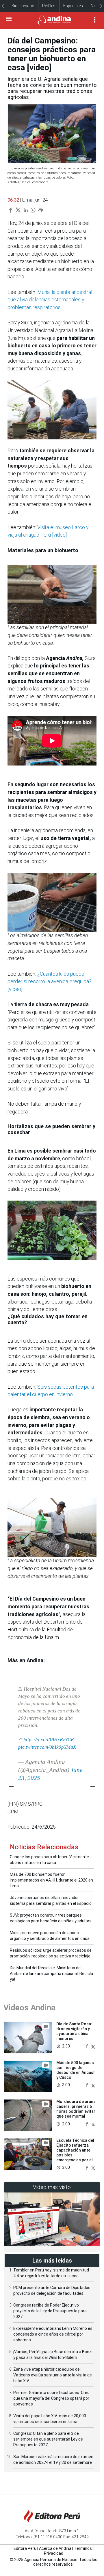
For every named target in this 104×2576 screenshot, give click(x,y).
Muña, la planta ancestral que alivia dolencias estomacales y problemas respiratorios (50, 300)
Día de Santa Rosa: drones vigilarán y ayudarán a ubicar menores (74, 2031)
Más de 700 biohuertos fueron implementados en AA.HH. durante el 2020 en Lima (51, 1880)
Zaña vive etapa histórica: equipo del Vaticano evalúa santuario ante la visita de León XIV (53, 2375)
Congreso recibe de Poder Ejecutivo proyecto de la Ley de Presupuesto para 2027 (50, 2311)
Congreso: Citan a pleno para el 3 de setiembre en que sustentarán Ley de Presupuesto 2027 (48, 2439)
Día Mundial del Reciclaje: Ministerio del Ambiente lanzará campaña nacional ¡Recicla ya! (51, 1974)
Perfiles (49, 6)
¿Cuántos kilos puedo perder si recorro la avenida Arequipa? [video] (50, 982)
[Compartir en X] (93, 2046)
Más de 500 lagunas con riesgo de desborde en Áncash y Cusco (76, 2070)
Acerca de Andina (55, 2548)
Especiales (73, 6)
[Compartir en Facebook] (88, 2046)
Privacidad (54, 2553)
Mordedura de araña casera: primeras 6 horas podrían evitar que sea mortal (76, 2109)
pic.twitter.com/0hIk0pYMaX (47, 1747)
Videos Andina (29, 2008)
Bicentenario (23, 6)
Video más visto (52, 2187)
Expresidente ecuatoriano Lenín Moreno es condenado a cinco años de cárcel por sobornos (53, 2334)
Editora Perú (25, 2548)
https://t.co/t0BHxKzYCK (49, 1740)
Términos (83, 2548)
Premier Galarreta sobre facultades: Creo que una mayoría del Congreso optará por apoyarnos (51, 2398)
